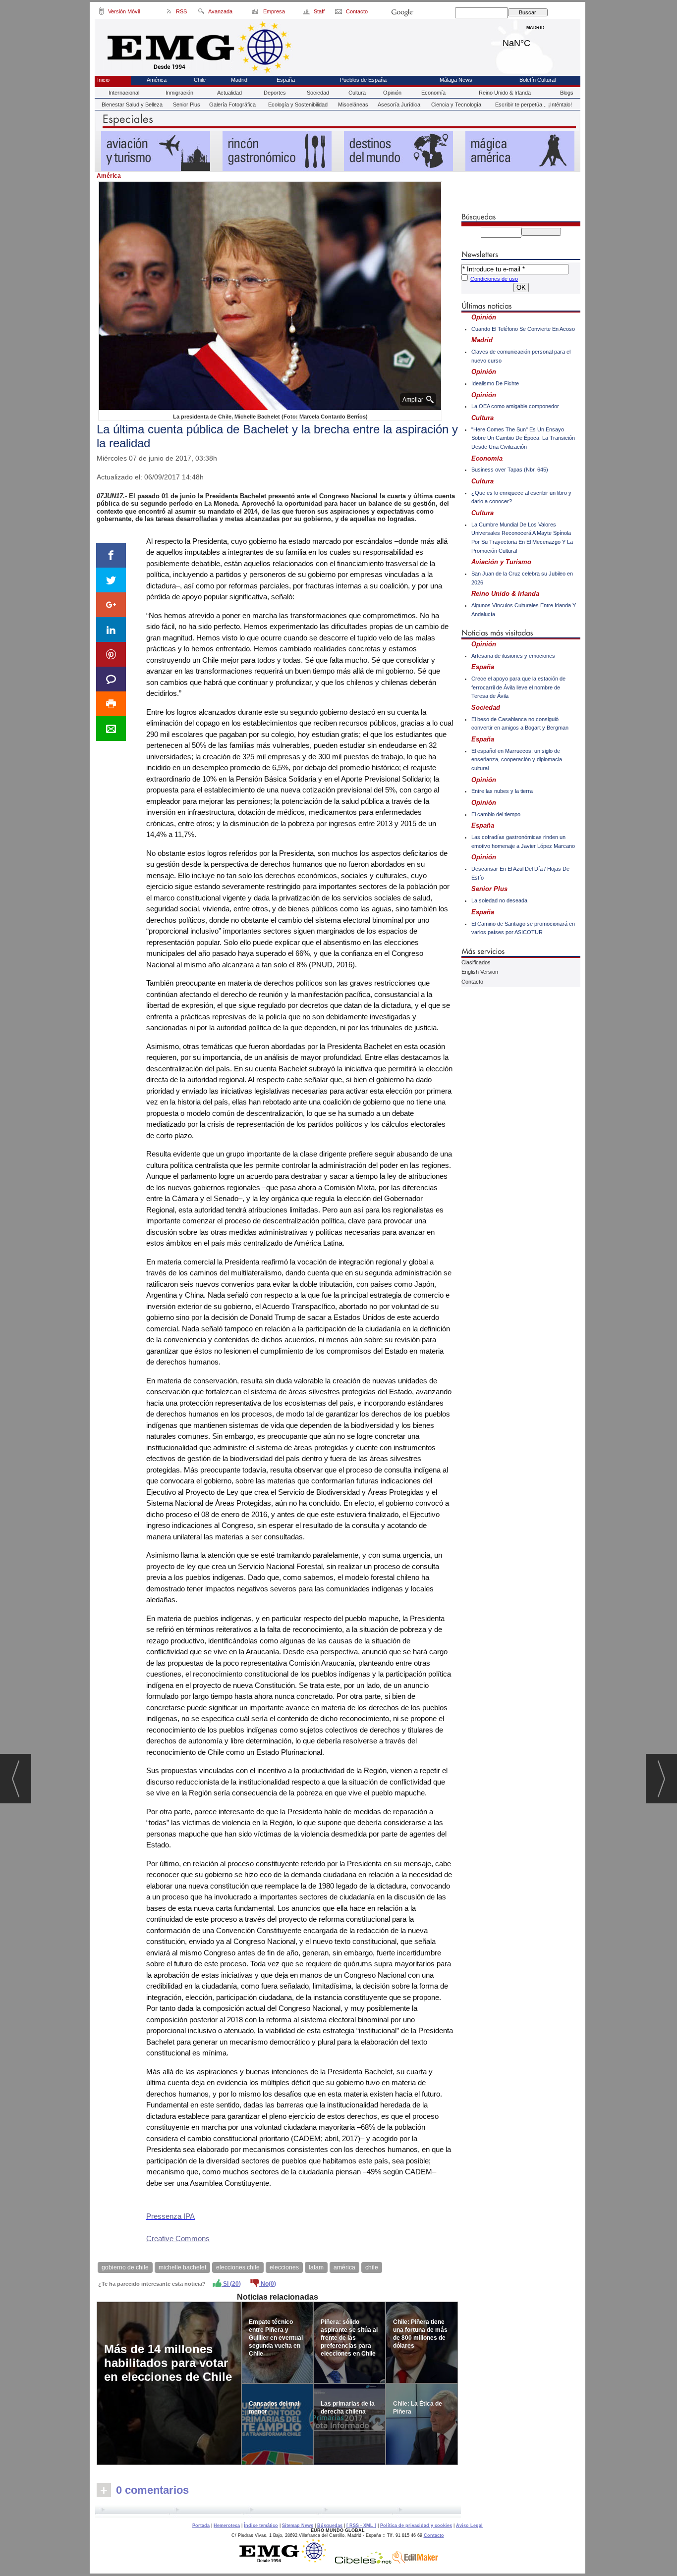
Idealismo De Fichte (495, 383)
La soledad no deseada (499, 900)
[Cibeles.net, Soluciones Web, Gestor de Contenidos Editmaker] (363, 2561)
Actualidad (229, 93)
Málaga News (456, 80)
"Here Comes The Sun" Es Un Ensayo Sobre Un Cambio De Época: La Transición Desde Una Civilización (523, 438)
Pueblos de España (363, 80)
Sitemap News (298, 2525)
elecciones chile (238, 2267)
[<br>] (278, 2511)
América (157, 80)
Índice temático (261, 2525)
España (286, 80)
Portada (201, 2525)
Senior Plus (187, 105)
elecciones (284, 2267)
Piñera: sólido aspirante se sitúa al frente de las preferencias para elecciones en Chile (349, 2338)
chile (372, 2267)
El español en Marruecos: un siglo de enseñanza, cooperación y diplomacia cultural (517, 760)
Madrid (536, 41)
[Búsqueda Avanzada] (201, 13)
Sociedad (318, 93)
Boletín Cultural (537, 80)
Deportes (275, 93)
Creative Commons (178, 2238)
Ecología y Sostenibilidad (298, 105)
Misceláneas (353, 105)
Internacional (124, 93)
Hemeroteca (227, 2525)
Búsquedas (330, 2525)
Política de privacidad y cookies (416, 2525)
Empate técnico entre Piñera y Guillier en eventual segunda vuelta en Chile (276, 2338)
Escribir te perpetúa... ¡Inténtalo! (534, 105)
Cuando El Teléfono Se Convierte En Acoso (523, 329)
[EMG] (286, 2561)
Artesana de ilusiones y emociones (513, 656)
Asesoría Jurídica (399, 105)
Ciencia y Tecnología (456, 105)
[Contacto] (339, 13)
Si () (231, 2284)
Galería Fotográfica (232, 105)
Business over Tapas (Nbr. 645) (510, 470)
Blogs (567, 93)
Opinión (392, 93)
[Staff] (307, 13)
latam (316, 2267)
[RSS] (169, 13)
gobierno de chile (125, 2267)
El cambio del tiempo (496, 814)
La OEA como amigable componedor (515, 406)
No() (268, 2284)
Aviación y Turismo (501, 562)
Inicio (103, 80)
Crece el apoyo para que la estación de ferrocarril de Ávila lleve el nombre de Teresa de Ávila (518, 687)
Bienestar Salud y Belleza (132, 105)
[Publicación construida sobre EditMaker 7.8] (415, 2561)
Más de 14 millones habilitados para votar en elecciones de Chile (168, 2363)
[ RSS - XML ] (361, 2525)
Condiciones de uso (494, 279)
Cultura (357, 93)
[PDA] (101, 13)
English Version (480, 972)
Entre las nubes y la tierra (502, 791)
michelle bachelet (182, 2267)
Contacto (472, 982)
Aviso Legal (469, 2525)
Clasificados (476, 962)
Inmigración (179, 93)
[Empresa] (256, 13)
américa (344, 2267)
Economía (433, 93)
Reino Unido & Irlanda (505, 93)
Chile (200, 80)
